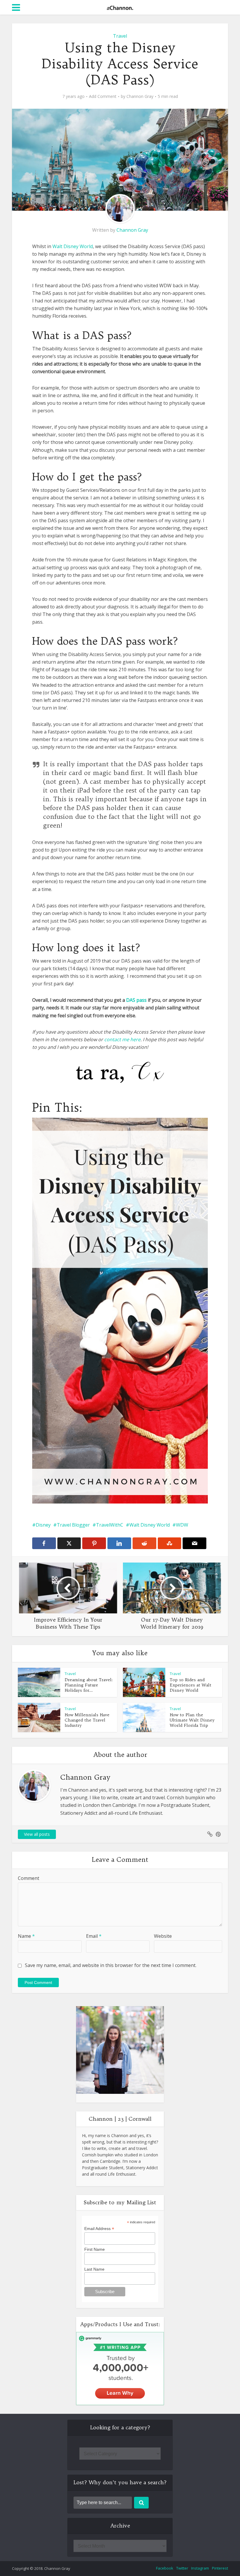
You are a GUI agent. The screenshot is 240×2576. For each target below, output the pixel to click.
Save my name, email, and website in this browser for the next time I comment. (111, 1965)
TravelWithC (110, 1525)
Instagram (200, 2568)
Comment (29, 1878)
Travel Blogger (73, 1525)
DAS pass (136, 1000)
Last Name (94, 2269)
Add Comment (103, 96)
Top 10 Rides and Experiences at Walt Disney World (191, 1685)
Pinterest (220, 2568)
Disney (43, 1525)
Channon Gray (140, 96)
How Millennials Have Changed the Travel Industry (87, 1720)
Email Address (99, 2229)
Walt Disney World (73, 246)
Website (163, 1936)
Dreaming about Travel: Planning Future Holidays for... (89, 1685)
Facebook (165, 2568)
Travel (120, 36)
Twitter (182, 2568)
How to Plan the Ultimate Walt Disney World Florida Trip (192, 1720)
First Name (95, 2249)
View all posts (37, 1834)
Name (26, 1936)
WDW (182, 1525)
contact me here (122, 1039)
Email (94, 1936)
